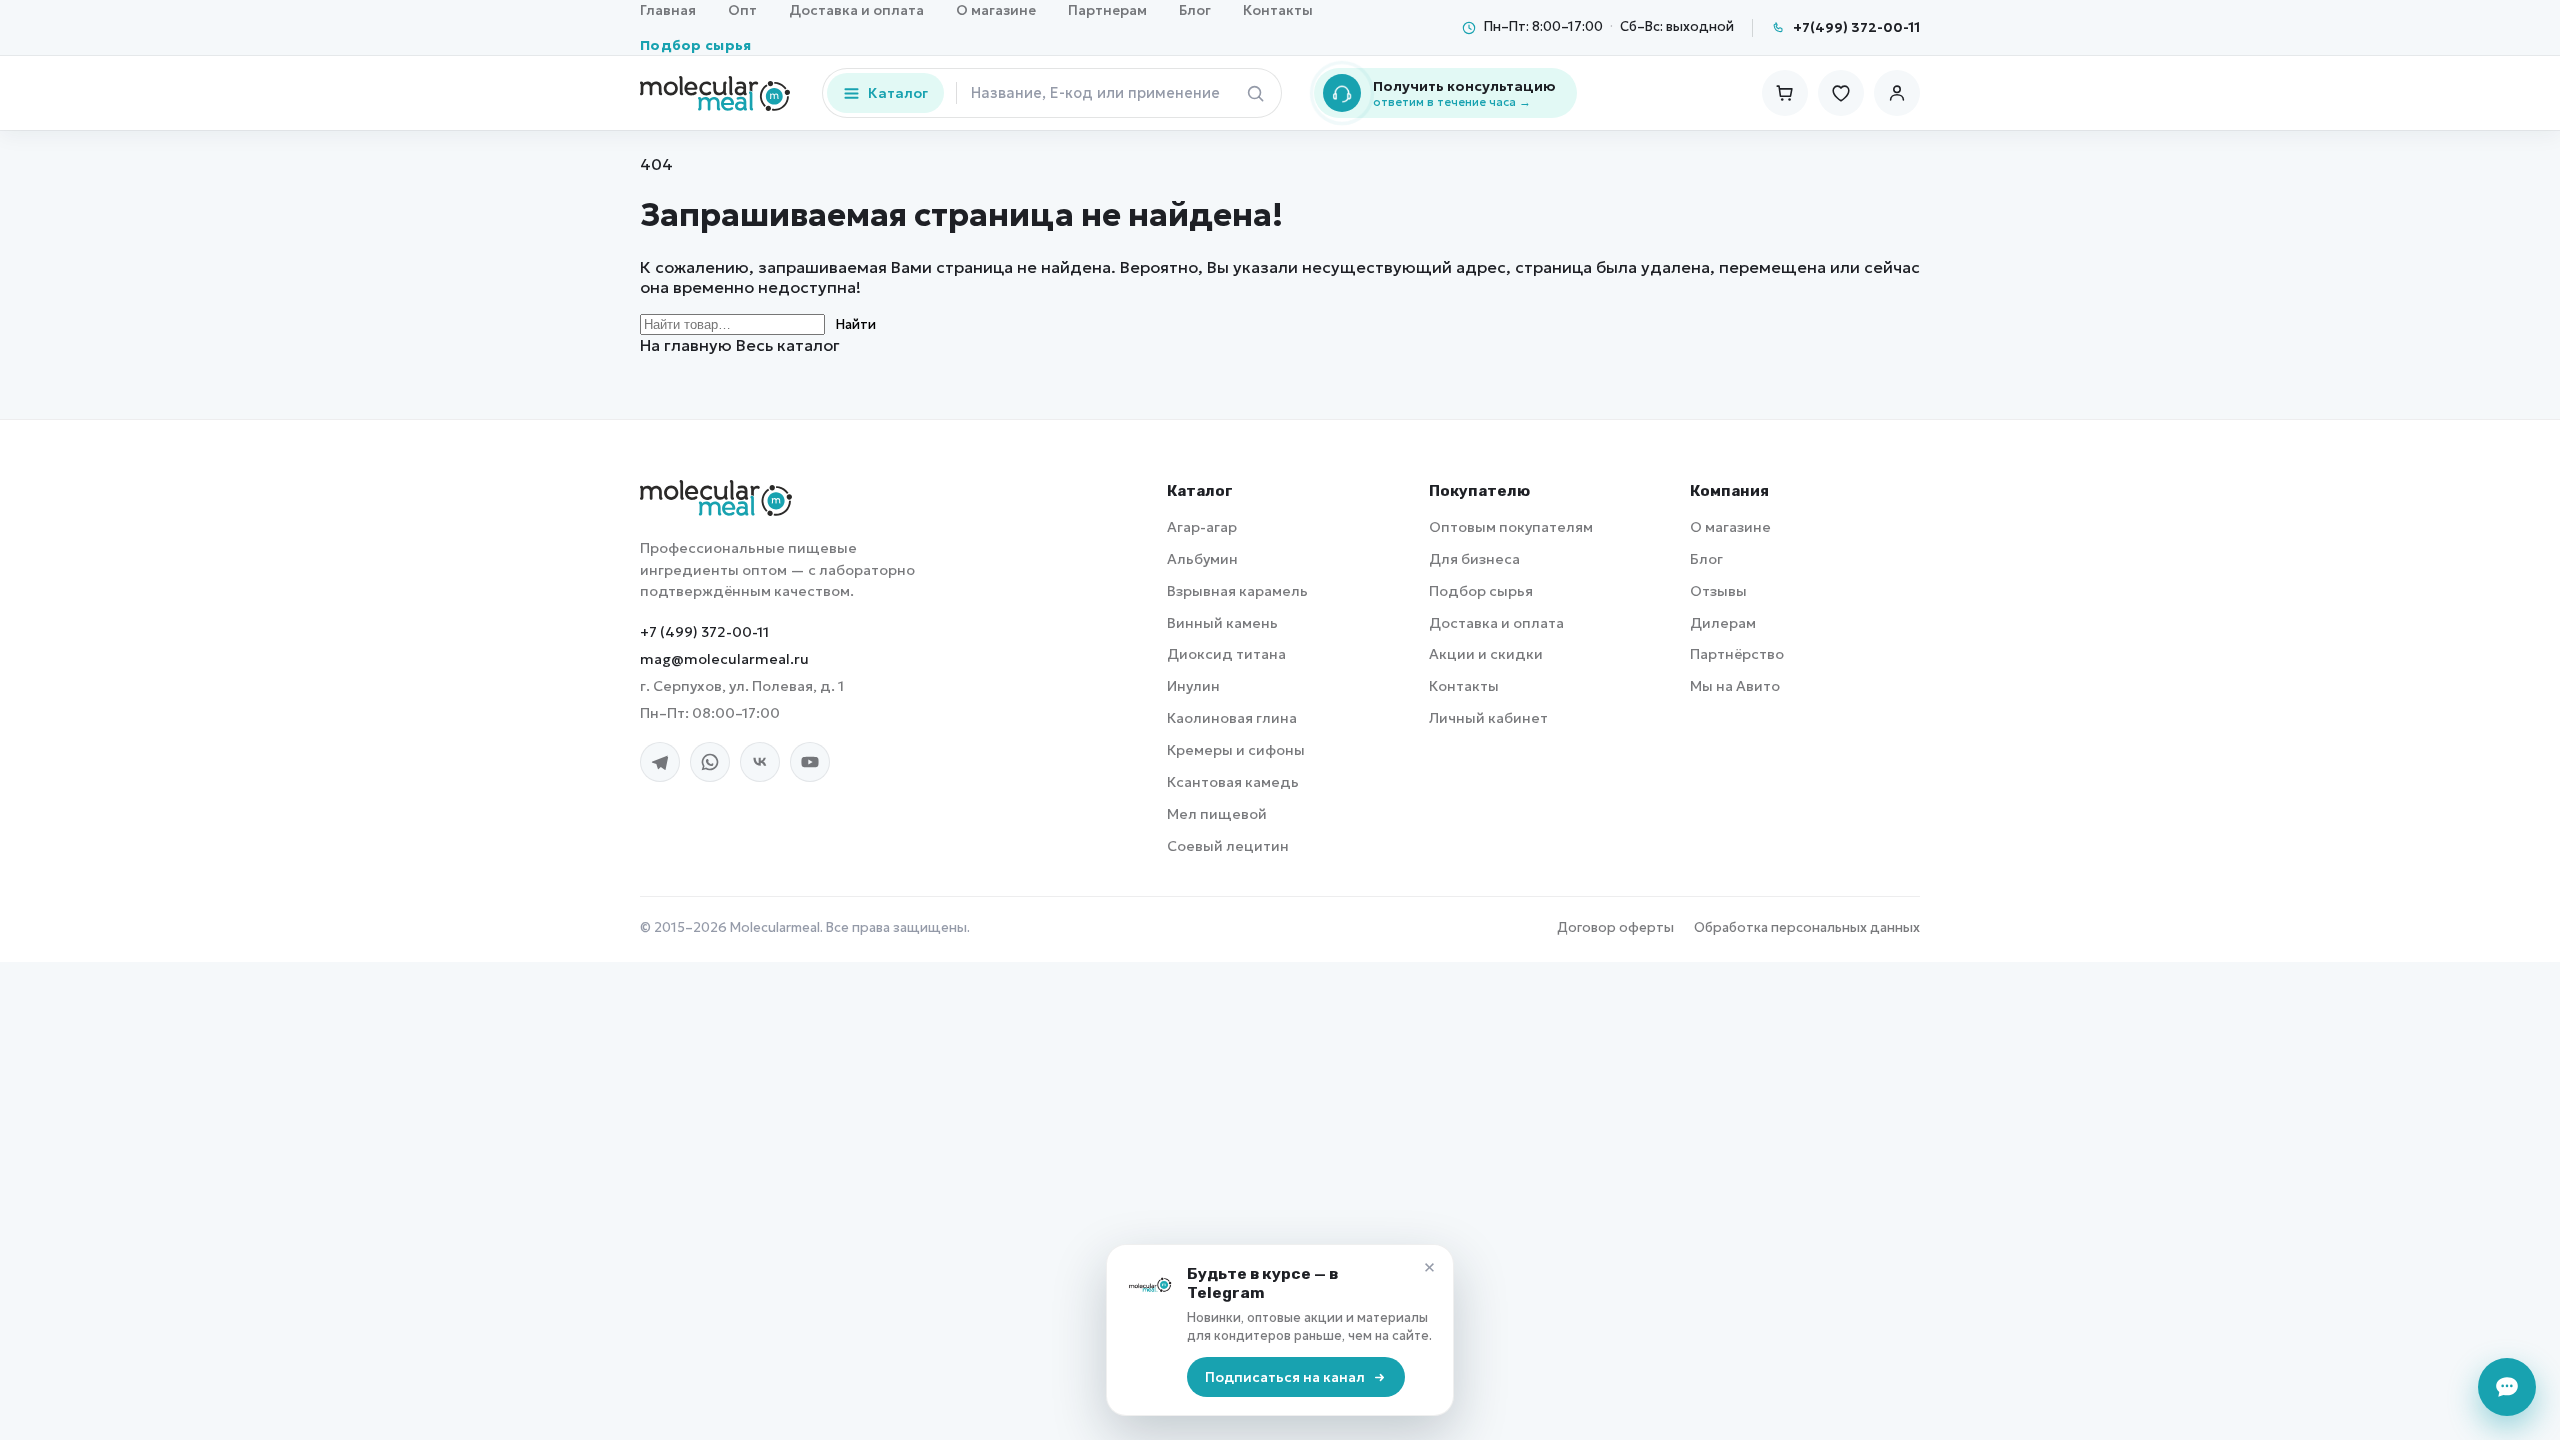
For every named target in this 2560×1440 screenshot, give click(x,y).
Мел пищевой (1217, 814)
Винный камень (1222, 623)
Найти (855, 324)
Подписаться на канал (1285, 1377)
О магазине (1730, 527)
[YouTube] (810, 762)
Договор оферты (1615, 927)
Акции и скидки (1486, 654)
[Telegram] (660, 762)
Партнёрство (1737, 654)
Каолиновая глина (1232, 718)
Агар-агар (1202, 527)
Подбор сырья (696, 45)
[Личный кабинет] (1897, 93)
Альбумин (1202, 559)
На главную (686, 345)
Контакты (1464, 686)
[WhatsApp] (710, 762)
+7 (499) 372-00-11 (704, 632)
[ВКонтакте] (760, 762)
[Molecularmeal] (716, 498)
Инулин (1193, 686)
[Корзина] (1785, 93)
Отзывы (1718, 591)
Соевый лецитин (1228, 846)
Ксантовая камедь (1233, 782)
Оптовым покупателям (1511, 527)
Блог (1706, 559)
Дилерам (1723, 623)
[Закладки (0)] (1841, 93)
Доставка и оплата (1496, 623)
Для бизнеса (1474, 559)
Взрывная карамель (1237, 591)
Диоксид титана (1226, 654)
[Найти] (1255, 93)
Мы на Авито (1735, 686)
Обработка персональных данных (1807, 927)
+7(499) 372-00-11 (1856, 27)
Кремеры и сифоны (1236, 750)
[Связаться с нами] (2507, 1387)
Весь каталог (788, 345)
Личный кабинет (1488, 718)
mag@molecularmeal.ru (724, 659)
